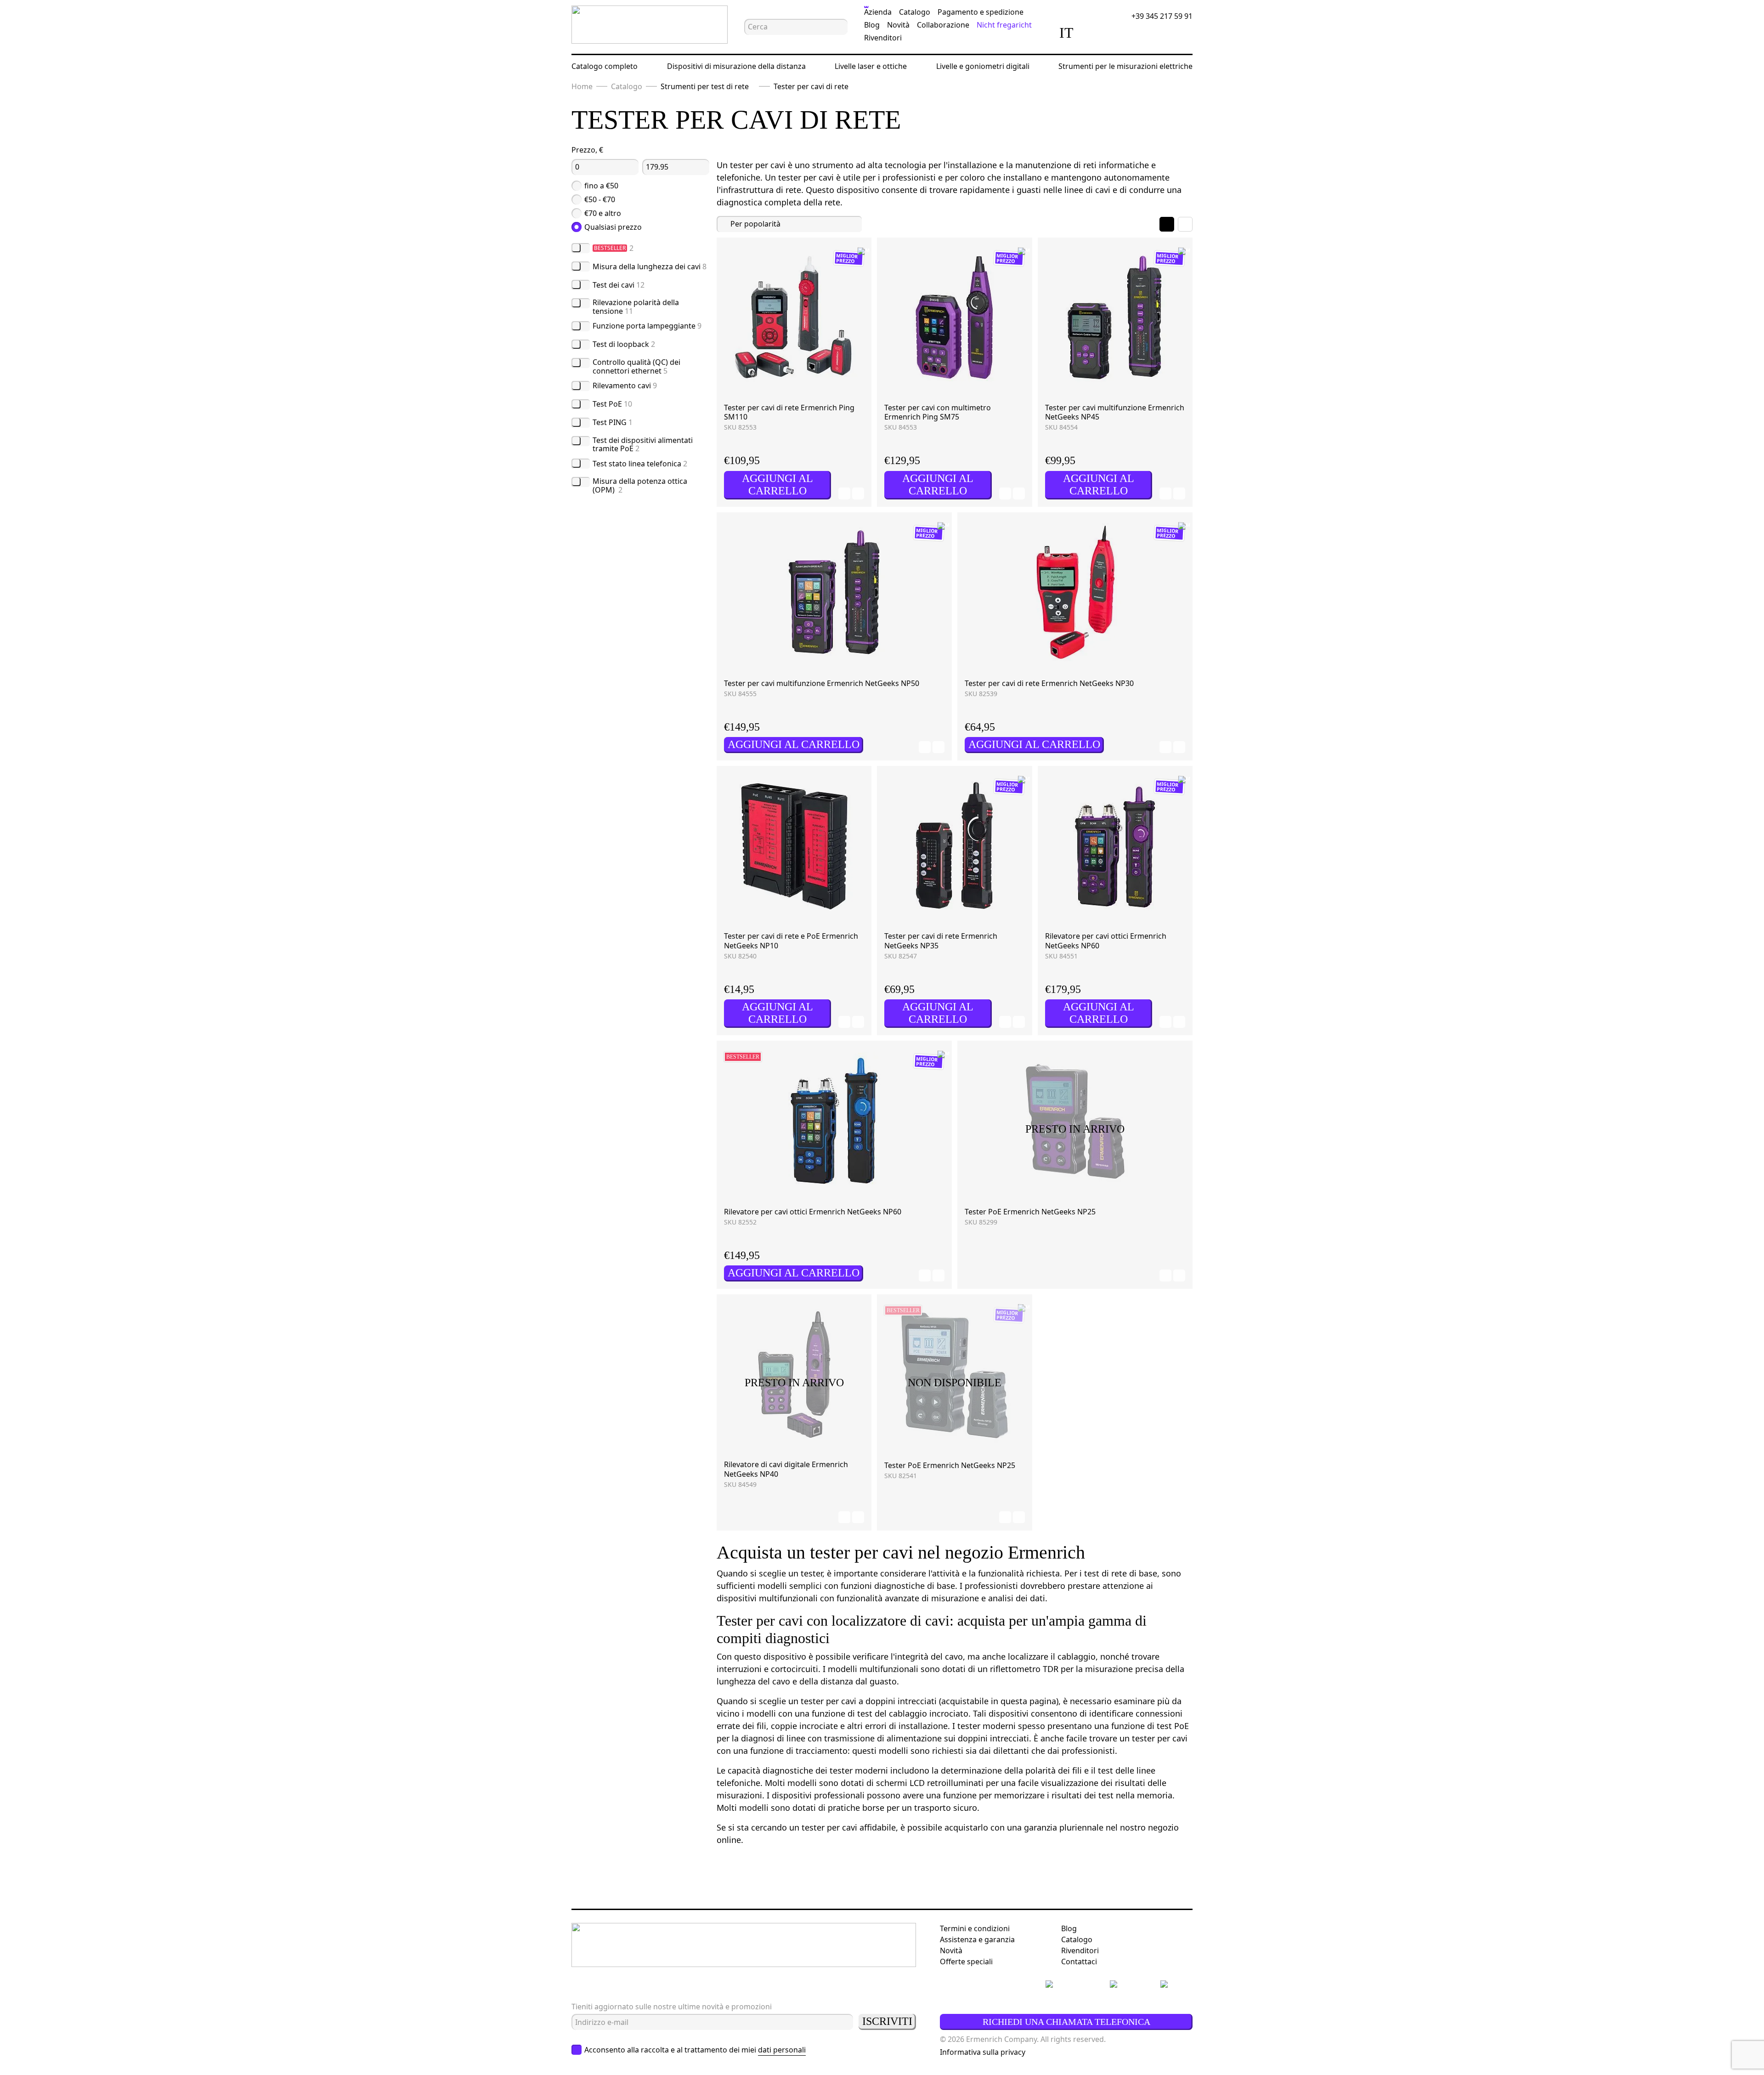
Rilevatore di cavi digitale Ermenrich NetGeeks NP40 (786, 1469)
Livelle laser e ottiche (871, 66)
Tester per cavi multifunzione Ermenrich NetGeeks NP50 (822, 683)
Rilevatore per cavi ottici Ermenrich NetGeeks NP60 (1106, 941)
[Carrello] (1148, 33)
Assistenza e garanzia (977, 1939)
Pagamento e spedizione (981, 12)
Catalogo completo (605, 66)
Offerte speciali (966, 1962)
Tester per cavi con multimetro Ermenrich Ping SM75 (938, 412)
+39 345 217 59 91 (1162, 16)
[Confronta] (1096, 33)
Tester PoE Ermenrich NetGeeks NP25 (1030, 1212)
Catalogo (915, 12)
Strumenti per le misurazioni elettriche (1125, 66)
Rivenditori (883, 38)
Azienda (878, 12)
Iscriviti (887, 2021)
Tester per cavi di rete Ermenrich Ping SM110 (789, 412)
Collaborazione (943, 25)
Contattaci (1079, 1962)
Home (582, 86)
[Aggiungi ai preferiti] (844, 493)
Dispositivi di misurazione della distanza (736, 66)
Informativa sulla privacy (983, 2052)
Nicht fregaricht (1004, 25)
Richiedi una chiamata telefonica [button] (1066, 2022)
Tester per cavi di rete (811, 86)
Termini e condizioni (975, 1928)
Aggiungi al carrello (777, 485)
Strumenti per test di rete (705, 86)
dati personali (782, 2050)
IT (1066, 33)
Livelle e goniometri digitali (983, 66)
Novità (898, 25)
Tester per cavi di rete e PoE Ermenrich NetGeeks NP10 (791, 941)
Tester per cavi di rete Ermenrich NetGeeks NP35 (941, 941)
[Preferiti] (1122, 33)
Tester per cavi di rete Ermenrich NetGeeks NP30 (1049, 683)
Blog (872, 25)
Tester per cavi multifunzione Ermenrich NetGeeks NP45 (1115, 412)
